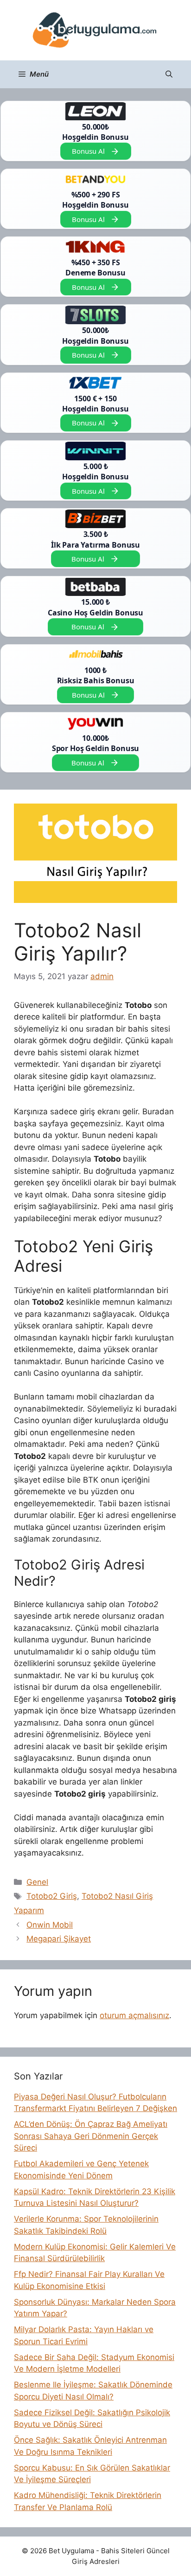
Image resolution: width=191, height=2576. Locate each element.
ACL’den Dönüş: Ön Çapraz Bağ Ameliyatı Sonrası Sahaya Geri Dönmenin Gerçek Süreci (91, 2136)
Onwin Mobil (50, 1925)
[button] (169, 74)
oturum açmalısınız (134, 2015)
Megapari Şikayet (59, 1939)
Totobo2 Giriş (52, 1896)
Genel (37, 1882)
